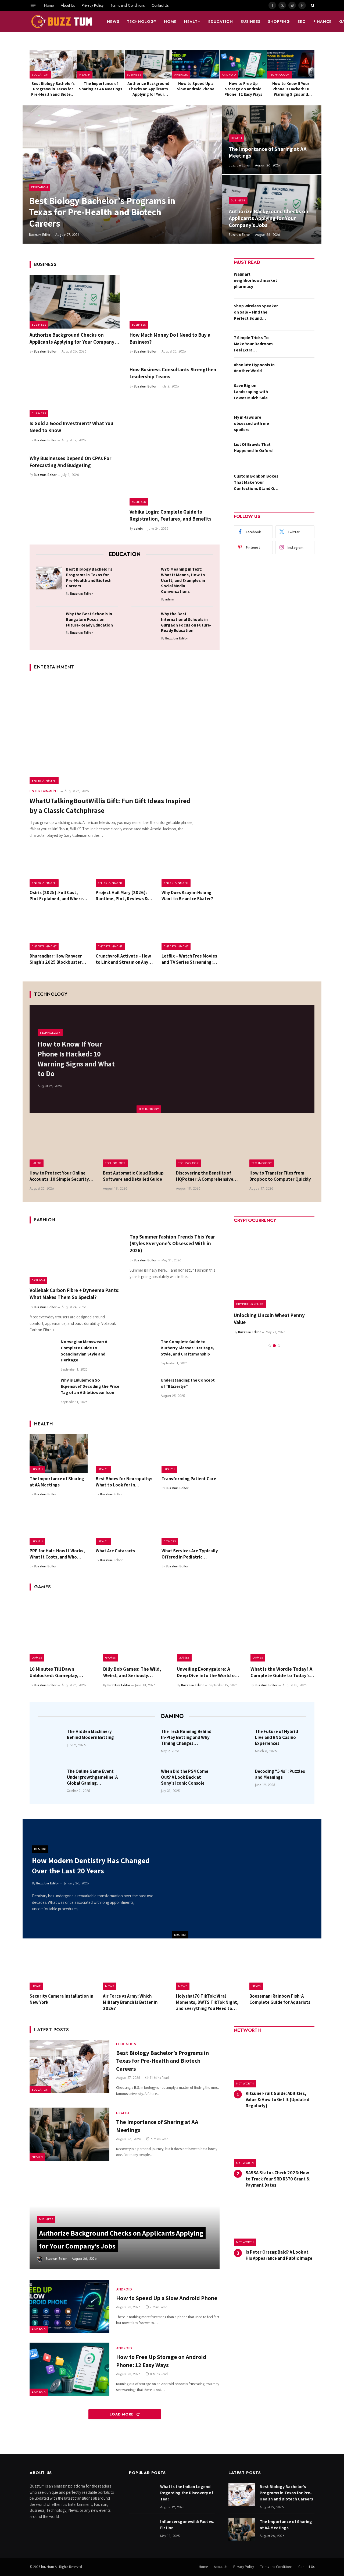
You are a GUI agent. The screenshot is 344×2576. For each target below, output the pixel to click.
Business (250, 22)
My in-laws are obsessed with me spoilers (251, 423)
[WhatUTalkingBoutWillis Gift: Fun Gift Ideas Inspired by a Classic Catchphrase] (125, 731)
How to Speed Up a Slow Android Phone (196, 86)
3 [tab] (279, 1346)
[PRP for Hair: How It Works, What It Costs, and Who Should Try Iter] (59, 1526)
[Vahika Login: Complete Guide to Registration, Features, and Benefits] (175, 479)
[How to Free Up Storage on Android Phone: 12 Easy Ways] (243, 64)
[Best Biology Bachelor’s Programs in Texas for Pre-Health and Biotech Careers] (53, 64)
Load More (122, 2414)
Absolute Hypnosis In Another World (254, 368)
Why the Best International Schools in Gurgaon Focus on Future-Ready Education (186, 622)
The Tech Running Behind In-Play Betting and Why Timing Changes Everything (186, 1737)
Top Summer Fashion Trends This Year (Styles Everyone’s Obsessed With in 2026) (172, 1244)
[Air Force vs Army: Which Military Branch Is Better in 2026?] (136, 1969)
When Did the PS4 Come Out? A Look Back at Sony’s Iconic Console (185, 1777)
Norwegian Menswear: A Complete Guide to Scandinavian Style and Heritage (84, 1351)
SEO (302, 22)
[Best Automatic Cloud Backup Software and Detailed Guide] (136, 1145)
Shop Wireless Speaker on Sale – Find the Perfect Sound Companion (256, 312)
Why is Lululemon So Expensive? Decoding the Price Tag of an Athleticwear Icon (90, 1386)
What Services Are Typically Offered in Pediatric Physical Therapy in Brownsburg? (190, 1554)
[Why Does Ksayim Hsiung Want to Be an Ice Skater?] (191, 867)
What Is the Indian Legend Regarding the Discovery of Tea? (187, 2493)
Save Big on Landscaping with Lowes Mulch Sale (251, 392)
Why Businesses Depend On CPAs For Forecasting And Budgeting (70, 462)
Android (181, 74)
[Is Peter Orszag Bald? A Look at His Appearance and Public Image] (274, 2222)
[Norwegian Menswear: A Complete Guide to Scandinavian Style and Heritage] (43, 1352)
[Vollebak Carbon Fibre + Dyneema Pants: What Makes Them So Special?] (75, 1257)
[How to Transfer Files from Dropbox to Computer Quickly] (282, 1145)
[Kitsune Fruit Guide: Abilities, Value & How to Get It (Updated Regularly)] (274, 2063)
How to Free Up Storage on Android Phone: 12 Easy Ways (243, 89)
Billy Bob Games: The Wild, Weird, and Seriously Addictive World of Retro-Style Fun (132, 1672)
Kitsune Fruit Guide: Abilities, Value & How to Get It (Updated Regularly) (277, 2100)
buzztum (48, 2567)
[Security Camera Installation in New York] (62, 1969)
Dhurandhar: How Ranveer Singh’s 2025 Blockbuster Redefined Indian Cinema (56, 959)
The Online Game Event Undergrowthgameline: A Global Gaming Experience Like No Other (92, 1777)
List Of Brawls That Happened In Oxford (253, 447)
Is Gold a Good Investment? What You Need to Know (71, 427)
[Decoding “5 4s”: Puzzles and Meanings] (239, 1779)
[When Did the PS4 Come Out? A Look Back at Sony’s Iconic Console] (145, 1779)
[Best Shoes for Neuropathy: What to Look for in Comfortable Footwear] (125, 1454)
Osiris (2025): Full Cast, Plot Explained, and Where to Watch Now (56, 896)
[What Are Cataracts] (125, 1526)
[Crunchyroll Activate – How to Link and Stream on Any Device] (125, 931)
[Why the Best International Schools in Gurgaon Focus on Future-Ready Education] (144, 622)
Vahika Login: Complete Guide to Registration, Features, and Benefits (171, 515)
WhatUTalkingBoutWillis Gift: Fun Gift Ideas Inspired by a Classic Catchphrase (110, 805)
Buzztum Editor (40, 235)
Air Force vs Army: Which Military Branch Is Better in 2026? (130, 2002)
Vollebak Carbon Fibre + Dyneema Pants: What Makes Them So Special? (75, 1294)
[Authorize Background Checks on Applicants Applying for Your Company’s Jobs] (148, 64)
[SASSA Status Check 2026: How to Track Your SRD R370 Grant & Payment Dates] (274, 2143)
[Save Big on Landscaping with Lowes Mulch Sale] (298, 394)
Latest (37, 1163)
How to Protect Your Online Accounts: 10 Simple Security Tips (59, 1176)
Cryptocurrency (250, 1304)
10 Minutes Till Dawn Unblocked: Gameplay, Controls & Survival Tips (55, 1672)
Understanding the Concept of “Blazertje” (188, 1383)
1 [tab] (270, 1346)
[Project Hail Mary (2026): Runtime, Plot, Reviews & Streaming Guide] (125, 867)
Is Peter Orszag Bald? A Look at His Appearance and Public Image (279, 2255)
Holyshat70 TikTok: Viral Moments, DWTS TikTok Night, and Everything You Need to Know (207, 2002)
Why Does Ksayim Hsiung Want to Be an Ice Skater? (187, 896)
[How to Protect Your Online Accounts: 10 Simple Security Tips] (62, 1145)
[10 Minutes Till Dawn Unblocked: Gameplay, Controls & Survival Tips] (62, 1629)
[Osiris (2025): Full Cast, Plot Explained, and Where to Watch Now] (59, 867)
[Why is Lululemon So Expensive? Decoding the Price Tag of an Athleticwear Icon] (43, 1390)
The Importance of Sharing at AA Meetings (101, 86)
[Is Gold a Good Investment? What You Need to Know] (75, 390)
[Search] (312, 5)
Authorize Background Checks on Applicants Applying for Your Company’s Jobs (148, 89)
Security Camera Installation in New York (61, 1999)
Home (49, 5)
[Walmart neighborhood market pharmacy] (298, 283)
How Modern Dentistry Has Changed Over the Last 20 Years (91, 1865)
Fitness (170, 1541)
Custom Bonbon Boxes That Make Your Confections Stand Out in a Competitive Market (256, 483)
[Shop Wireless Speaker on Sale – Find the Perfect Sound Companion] (298, 314)
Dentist (180, 1935)
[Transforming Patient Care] (191, 1454)
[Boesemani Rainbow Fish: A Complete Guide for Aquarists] (282, 1969)
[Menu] (33, 5)
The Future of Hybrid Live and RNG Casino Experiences (277, 1737)
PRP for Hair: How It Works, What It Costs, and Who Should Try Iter (57, 1554)
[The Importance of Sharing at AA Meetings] (101, 64)
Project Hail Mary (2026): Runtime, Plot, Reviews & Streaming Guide (122, 896)
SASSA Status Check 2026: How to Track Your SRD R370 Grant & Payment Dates (278, 2179)
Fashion (38, 1280)
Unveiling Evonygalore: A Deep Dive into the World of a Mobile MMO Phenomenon (209, 1672)
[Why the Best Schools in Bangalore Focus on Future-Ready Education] (49, 622)
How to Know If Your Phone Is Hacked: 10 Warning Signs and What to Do (291, 89)
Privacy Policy (93, 5)
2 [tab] (274, 1346)
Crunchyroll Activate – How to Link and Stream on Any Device (123, 959)
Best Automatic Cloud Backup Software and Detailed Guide (133, 1176)
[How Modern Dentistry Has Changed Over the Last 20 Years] (247, 1879)
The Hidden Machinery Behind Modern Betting (90, 1734)
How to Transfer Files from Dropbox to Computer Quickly (280, 1176)
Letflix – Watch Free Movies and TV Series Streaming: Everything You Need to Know (189, 959)
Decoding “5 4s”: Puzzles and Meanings (280, 1774)
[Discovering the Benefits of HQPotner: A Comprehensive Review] (209, 1145)
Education (221, 22)
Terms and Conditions (128, 5)
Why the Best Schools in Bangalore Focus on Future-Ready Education (89, 620)
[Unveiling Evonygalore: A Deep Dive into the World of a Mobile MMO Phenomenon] (209, 1629)
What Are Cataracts (115, 1551)
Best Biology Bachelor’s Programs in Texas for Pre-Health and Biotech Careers (53, 89)
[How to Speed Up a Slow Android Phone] (196, 64)
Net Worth (245, 2083)
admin (138, 529)
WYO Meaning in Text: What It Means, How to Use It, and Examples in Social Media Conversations (183, 580)
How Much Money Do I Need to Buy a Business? (170, 338)
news (113, 22)
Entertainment (44, 781)
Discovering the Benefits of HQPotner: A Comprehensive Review (205, 1176)
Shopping (279, 22)
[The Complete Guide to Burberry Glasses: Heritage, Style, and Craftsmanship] (143, 1352)
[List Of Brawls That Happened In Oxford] (298, 453)
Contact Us (160, 5)
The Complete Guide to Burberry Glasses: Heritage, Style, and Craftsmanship (187, 1348)
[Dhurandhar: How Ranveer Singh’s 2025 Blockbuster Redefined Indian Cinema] (59, 931)
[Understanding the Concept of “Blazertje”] (143, 1390)
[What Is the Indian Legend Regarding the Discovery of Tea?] (142, 2495)
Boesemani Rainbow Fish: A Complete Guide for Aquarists (280, 1999)
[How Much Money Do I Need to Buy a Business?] (175, 302)
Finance (322, 22)
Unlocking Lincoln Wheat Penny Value (269, 1319)
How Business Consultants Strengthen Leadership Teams (173, 373)
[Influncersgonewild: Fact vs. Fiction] (142, 2530)
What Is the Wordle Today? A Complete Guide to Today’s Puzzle (281, 1672)
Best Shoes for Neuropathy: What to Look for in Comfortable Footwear (124, 1482)
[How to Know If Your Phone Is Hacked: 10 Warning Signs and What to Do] (291, 64)
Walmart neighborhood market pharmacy (255, 280)
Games (37, 1657)
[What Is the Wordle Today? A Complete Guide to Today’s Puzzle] (282, 1629)
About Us (68, 5)
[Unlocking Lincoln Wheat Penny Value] (274, 1267)
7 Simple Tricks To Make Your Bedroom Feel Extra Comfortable (253, 344)
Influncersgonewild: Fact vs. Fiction (187, 2525)
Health (192, 22)
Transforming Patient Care (189, 1479)
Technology (142, 22)
